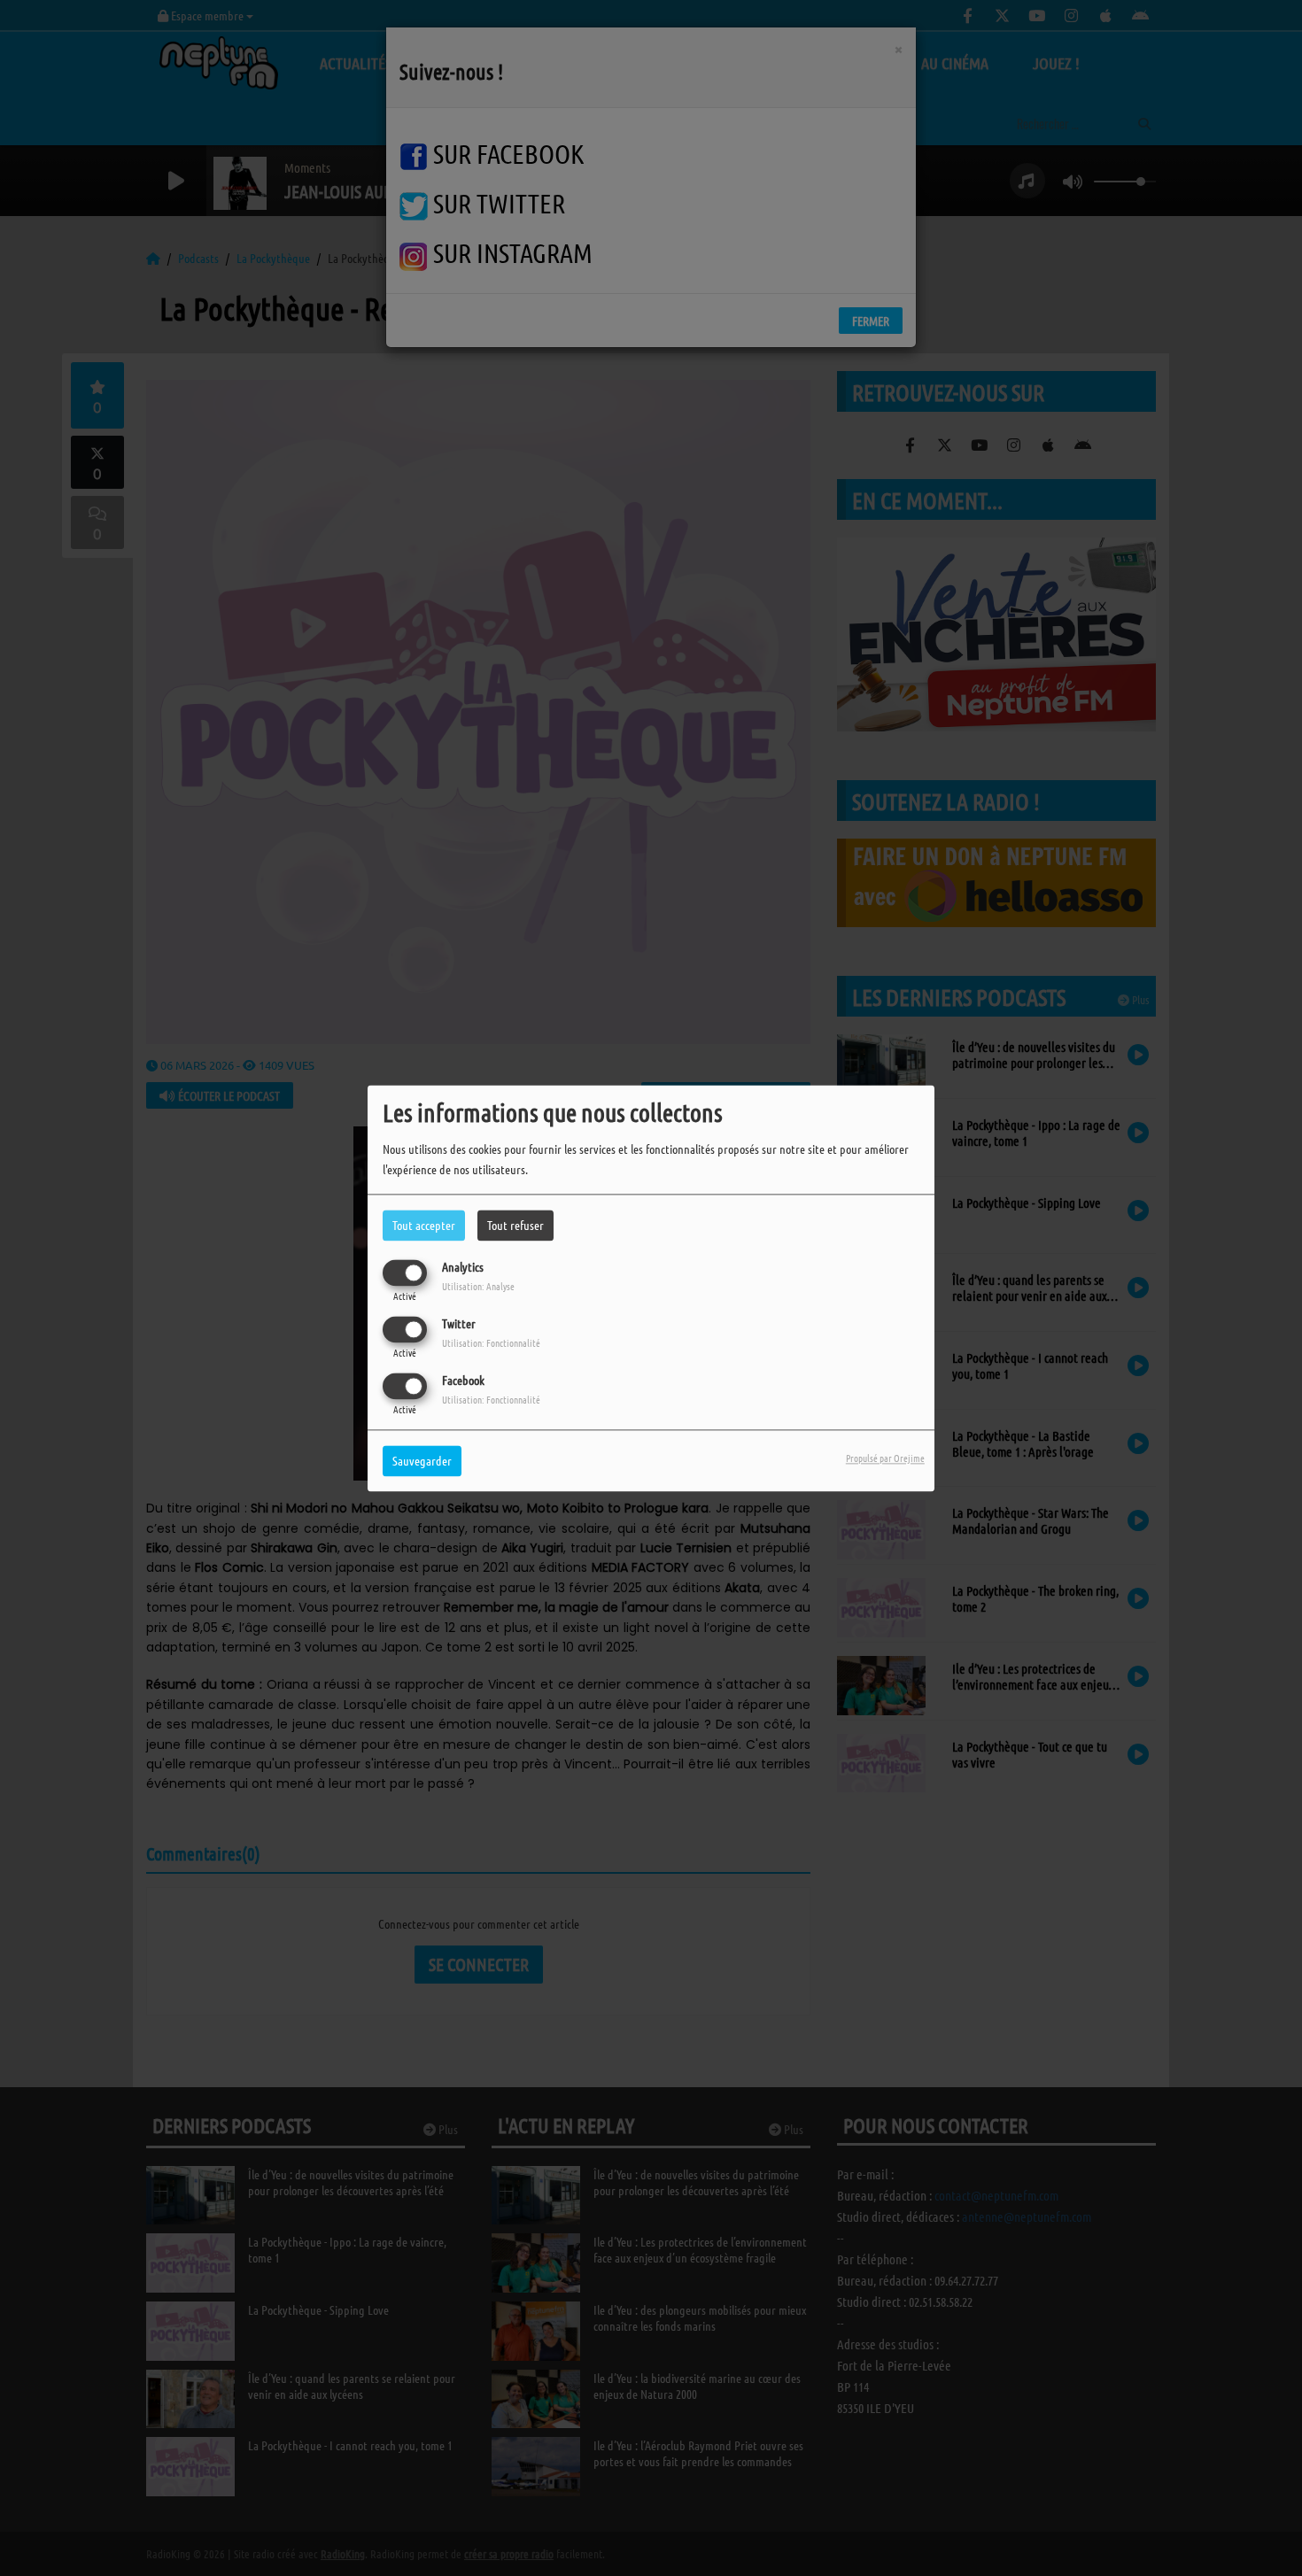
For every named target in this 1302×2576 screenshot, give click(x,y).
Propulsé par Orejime (885, 1458)
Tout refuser (515, 1225)
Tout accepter (424, 1225)
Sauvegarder (422, 1460)
